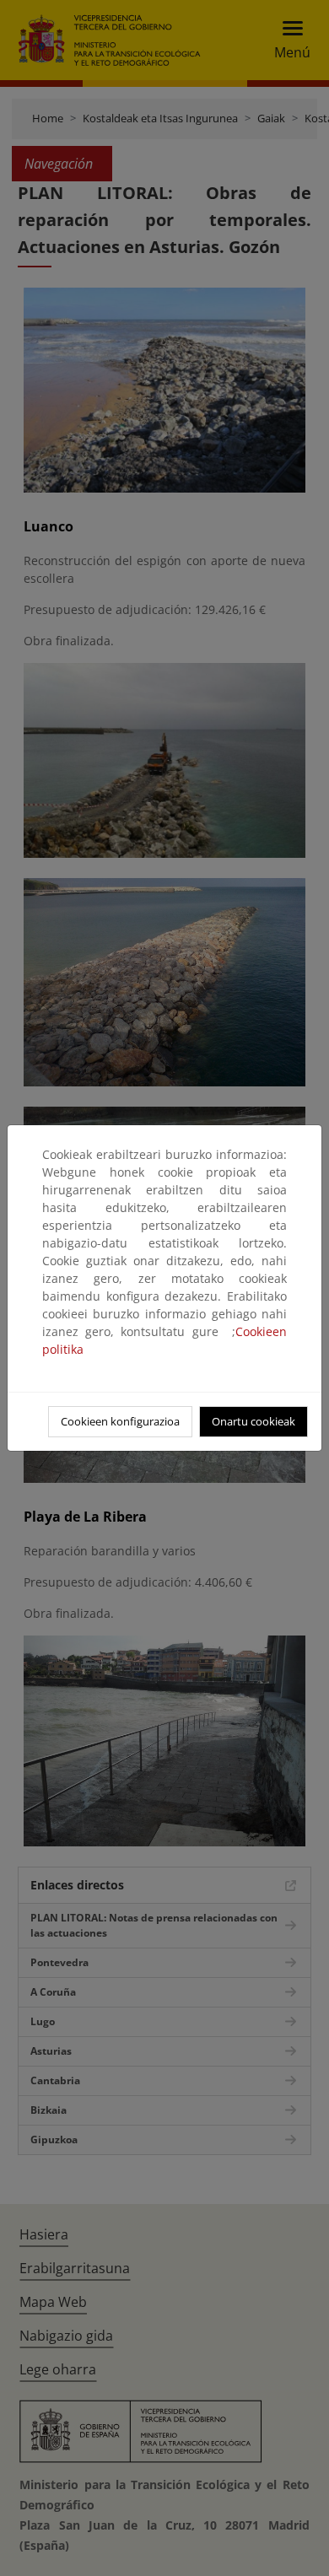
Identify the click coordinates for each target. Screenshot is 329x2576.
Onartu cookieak (253, 1421)
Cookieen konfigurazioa (120, 1421)
